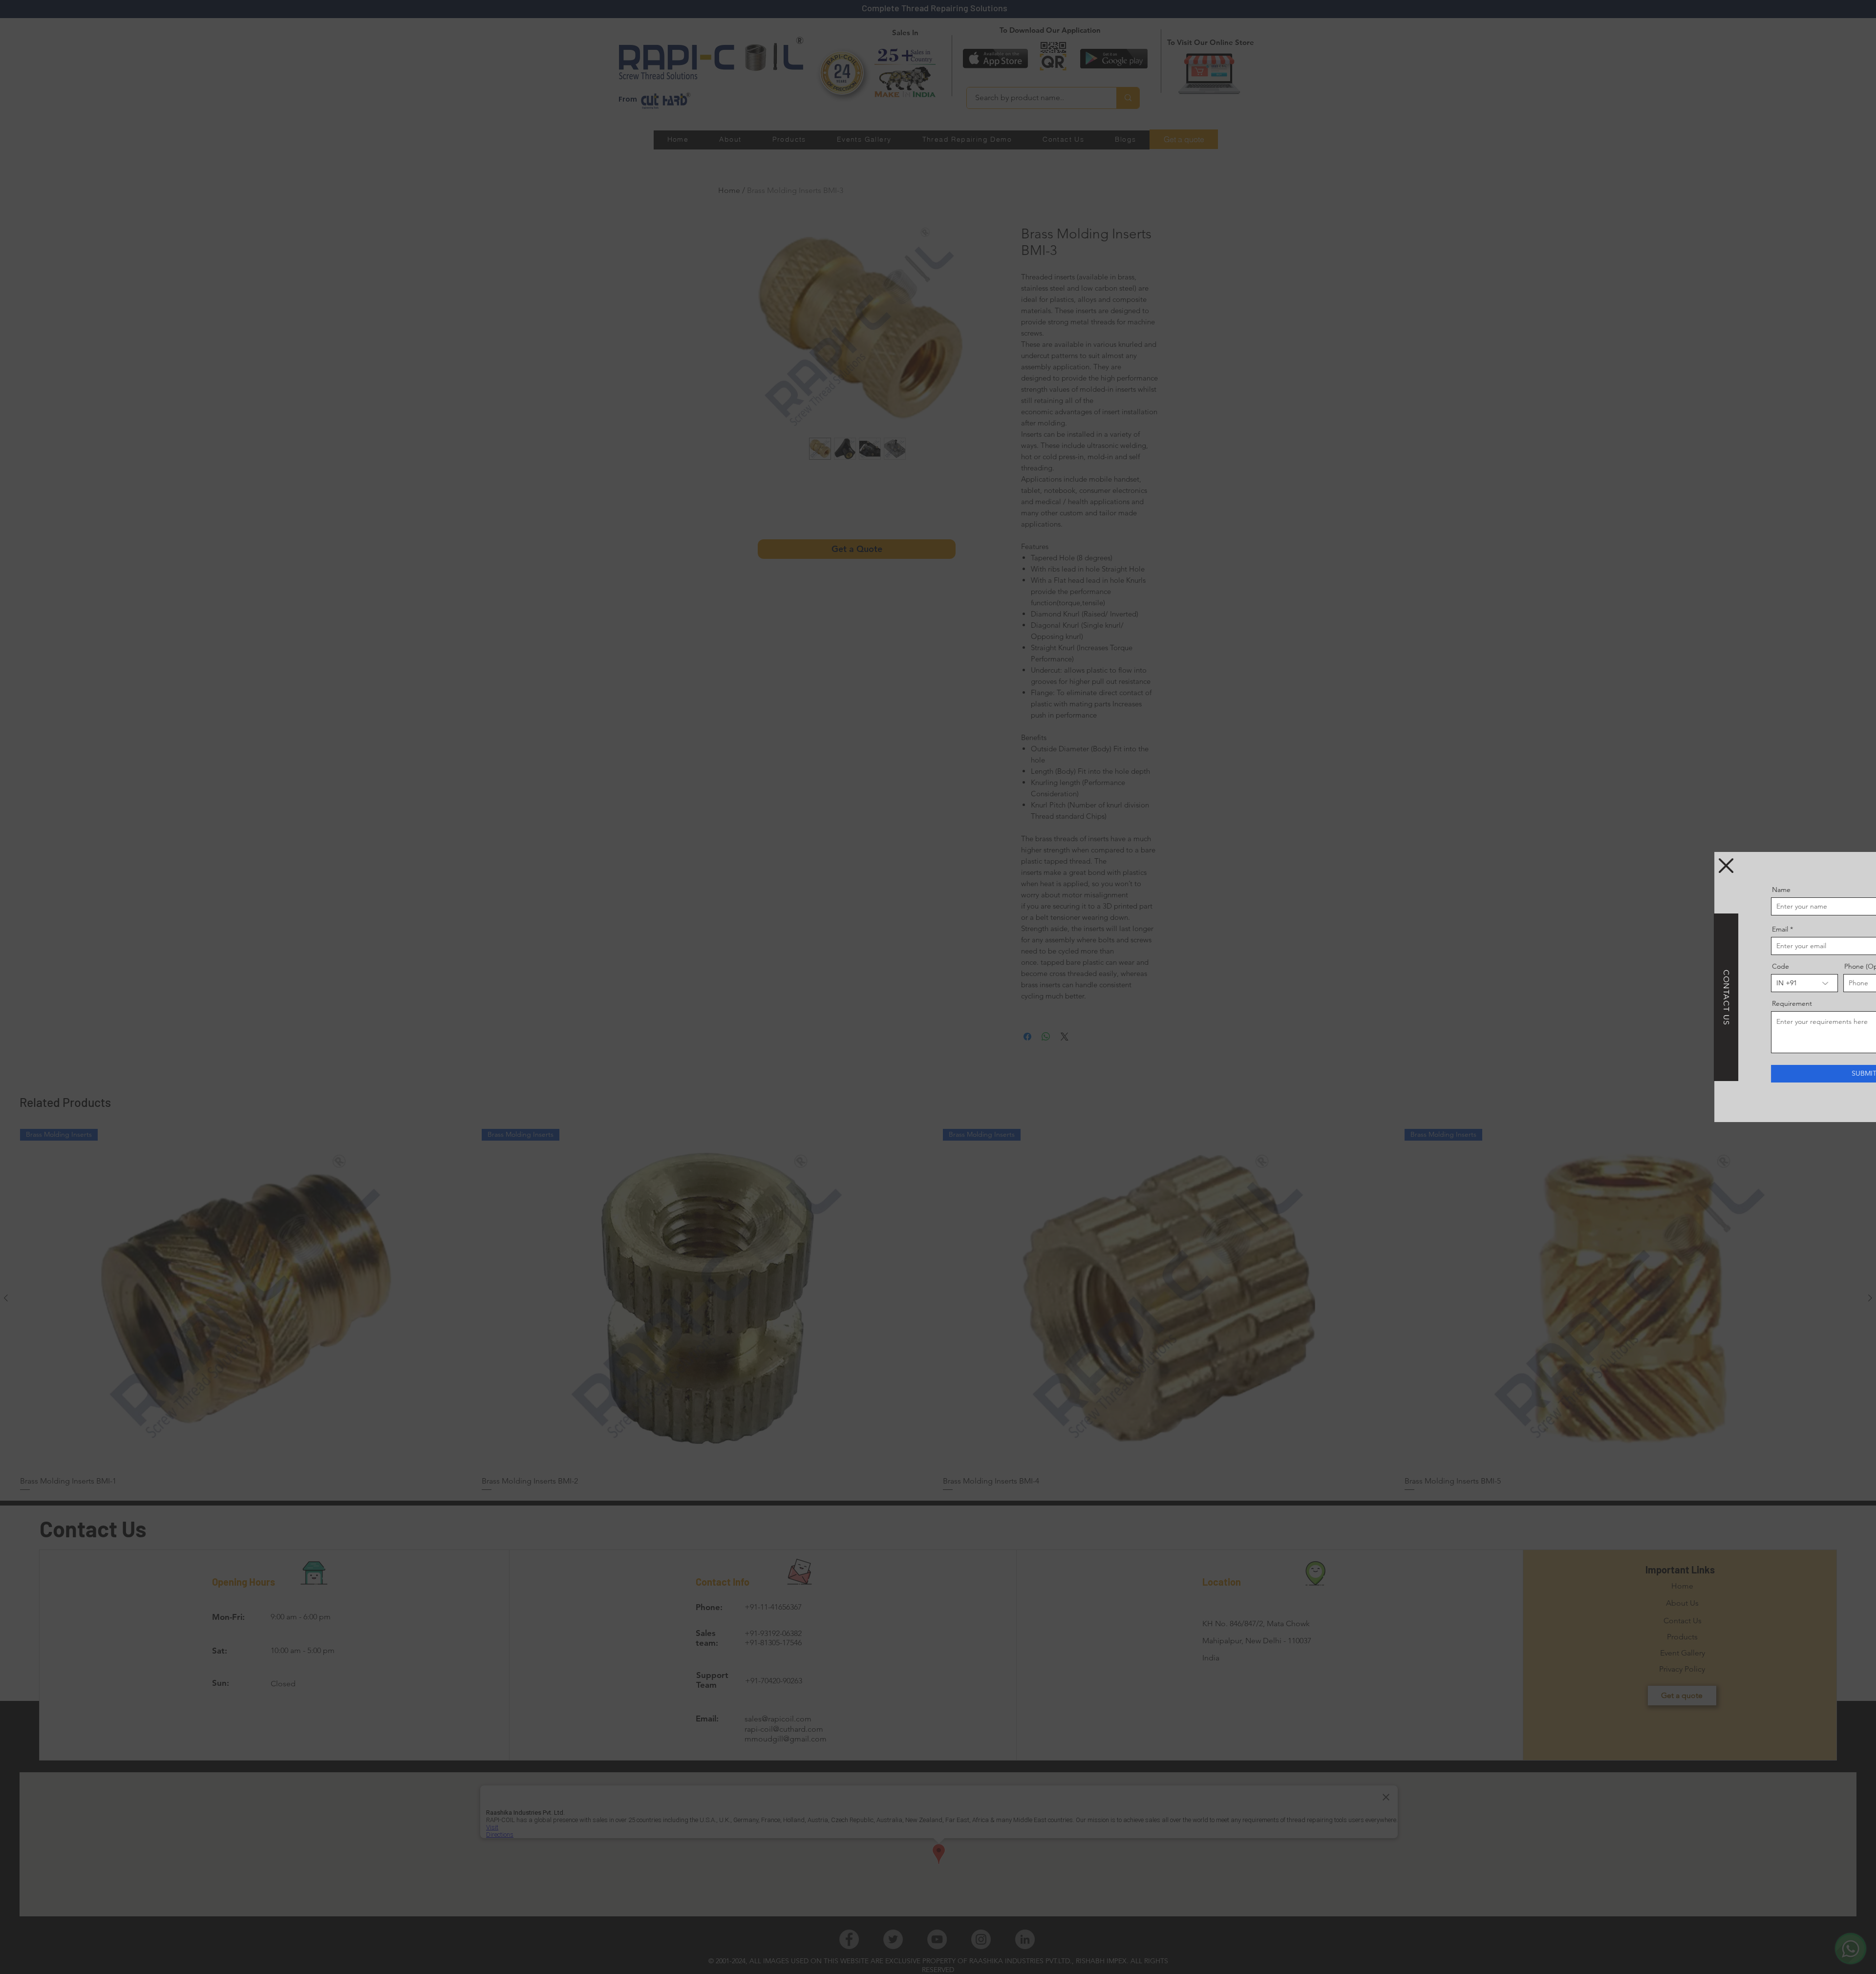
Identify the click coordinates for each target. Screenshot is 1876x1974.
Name (1660, 890)
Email (1658, 929)
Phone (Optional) (1749, 966)
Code (1659, 966)
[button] (1604, 866)
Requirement (1670, 1003)
